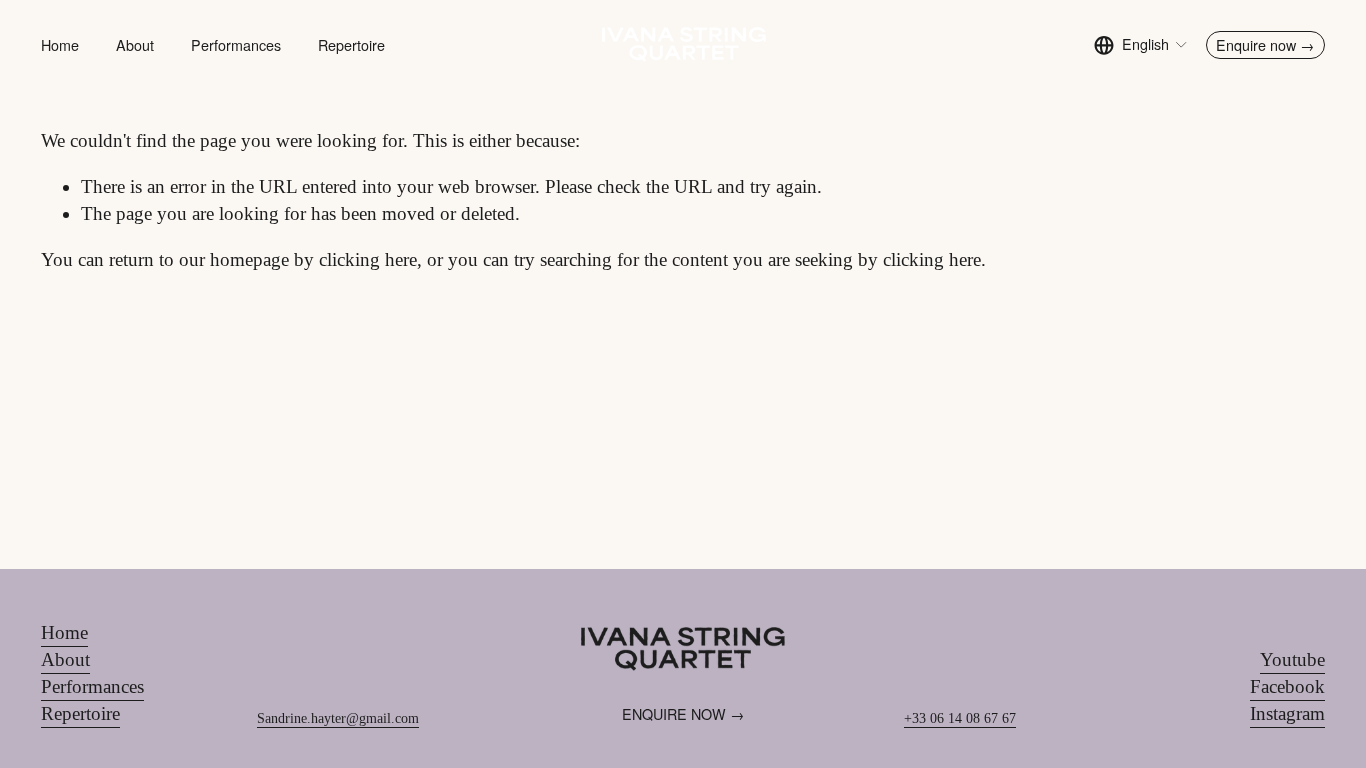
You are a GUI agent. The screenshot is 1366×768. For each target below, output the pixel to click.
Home (60, 45)
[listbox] (1141, 45)
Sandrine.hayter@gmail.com (338, 718)
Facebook (1287, 686)
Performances (236, 45)
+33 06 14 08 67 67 (960, 718)
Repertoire (351, 45)
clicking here (368, 259)
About (135, 45)
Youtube (1292, 659)
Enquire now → (1265, 45)
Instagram (1287, 713)
